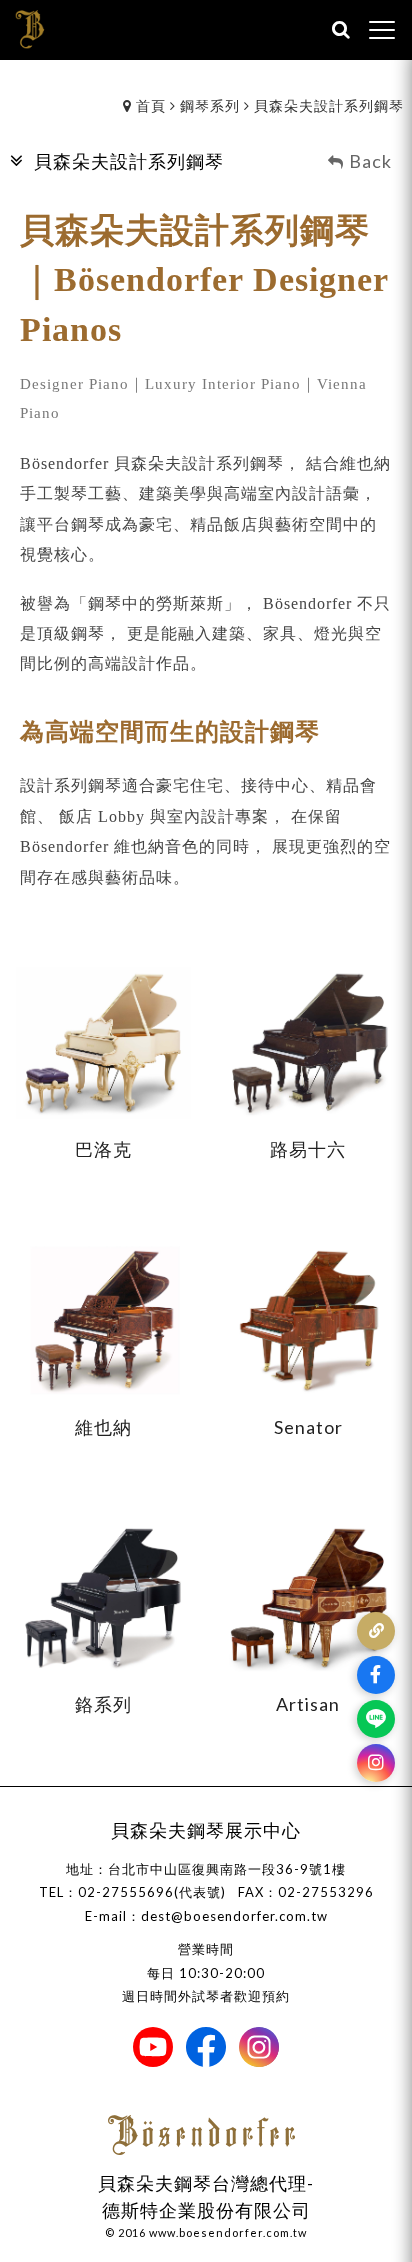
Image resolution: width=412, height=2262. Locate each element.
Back (370, 161)
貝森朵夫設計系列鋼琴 (329, 105)
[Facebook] (376, 1675)
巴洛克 (103, 1149)
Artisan (308, 1704)
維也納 (103, 1427)
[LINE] (376, 1719)
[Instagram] (376, 1763)
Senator (308, 1427)
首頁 (151, 105)
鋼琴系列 (210, 105)
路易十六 (308, 1149)
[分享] (376, 1631)
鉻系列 (103, 1704)
